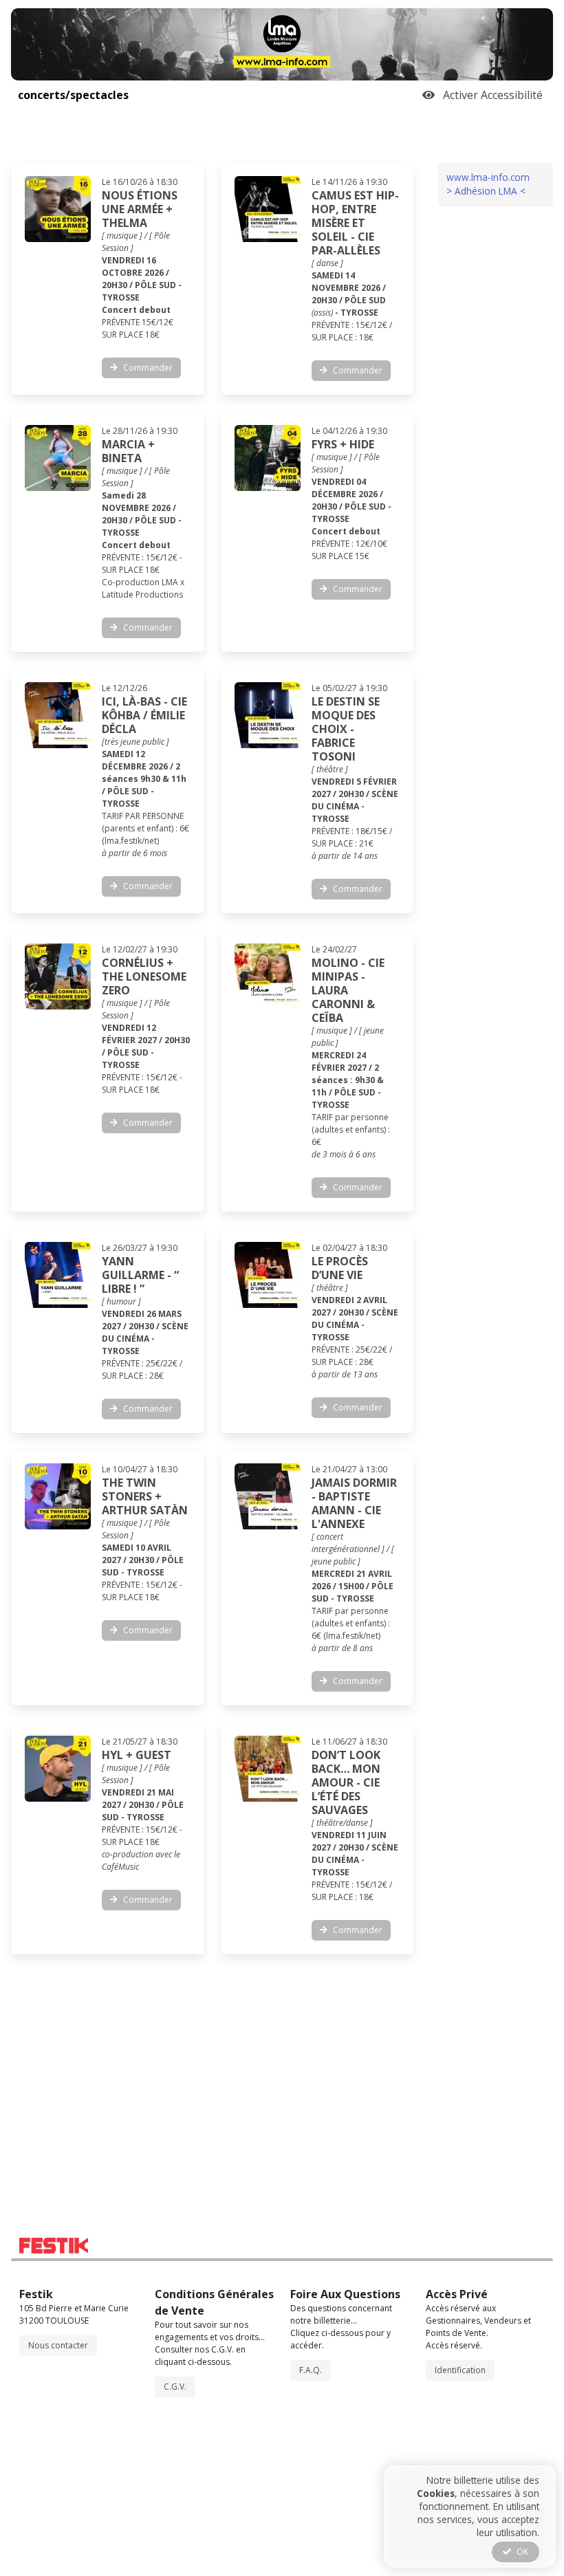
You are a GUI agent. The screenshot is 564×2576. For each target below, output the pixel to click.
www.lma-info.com (488, 177)
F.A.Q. (311, 2370)
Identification (460, 2370)
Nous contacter (58, 2345)
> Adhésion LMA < (486, 191)
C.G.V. (175, 2387)
